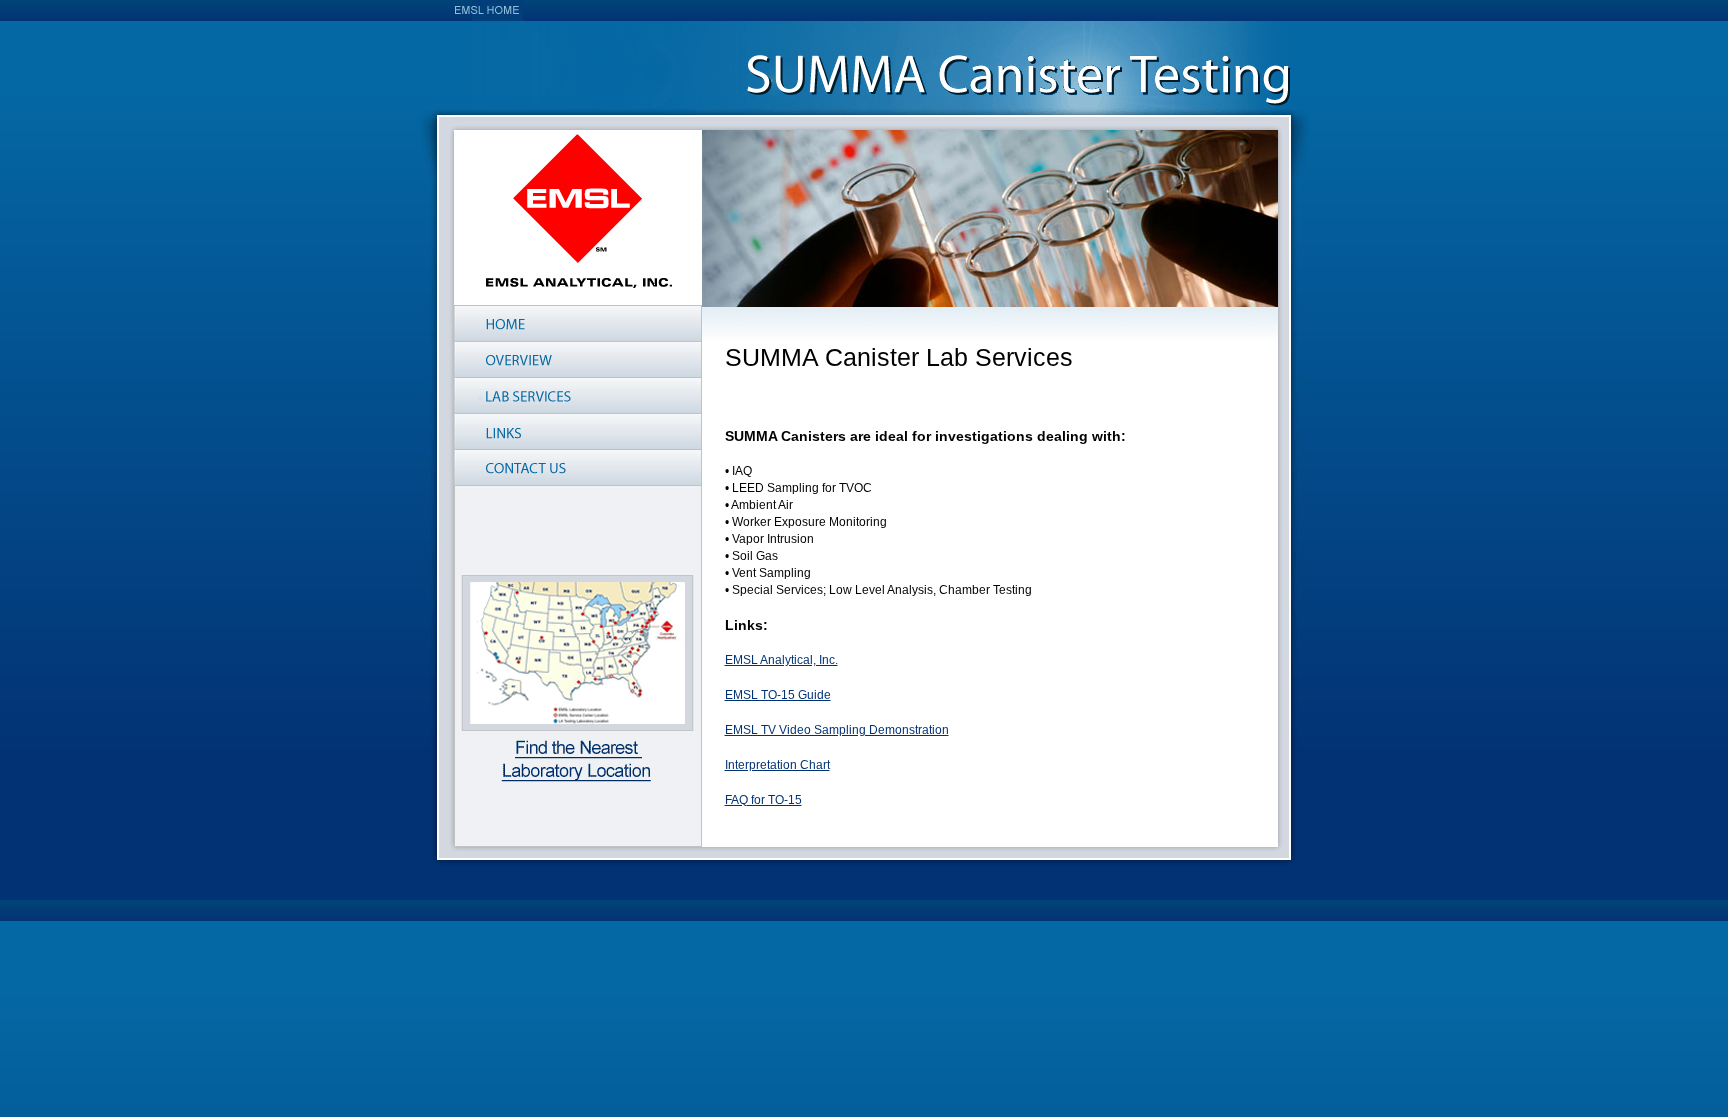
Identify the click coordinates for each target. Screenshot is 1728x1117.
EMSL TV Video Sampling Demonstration (837, 730)
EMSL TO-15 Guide (778, 695)
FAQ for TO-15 (763, 800)
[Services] (578, 395)
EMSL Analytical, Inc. (781, 660)
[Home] (578, 323)
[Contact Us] (578, 467)
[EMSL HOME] (487, 10)
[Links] (578, 431)
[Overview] (578, 359)
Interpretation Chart (777, 765)
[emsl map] (577, 678)
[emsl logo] (579, 211)
